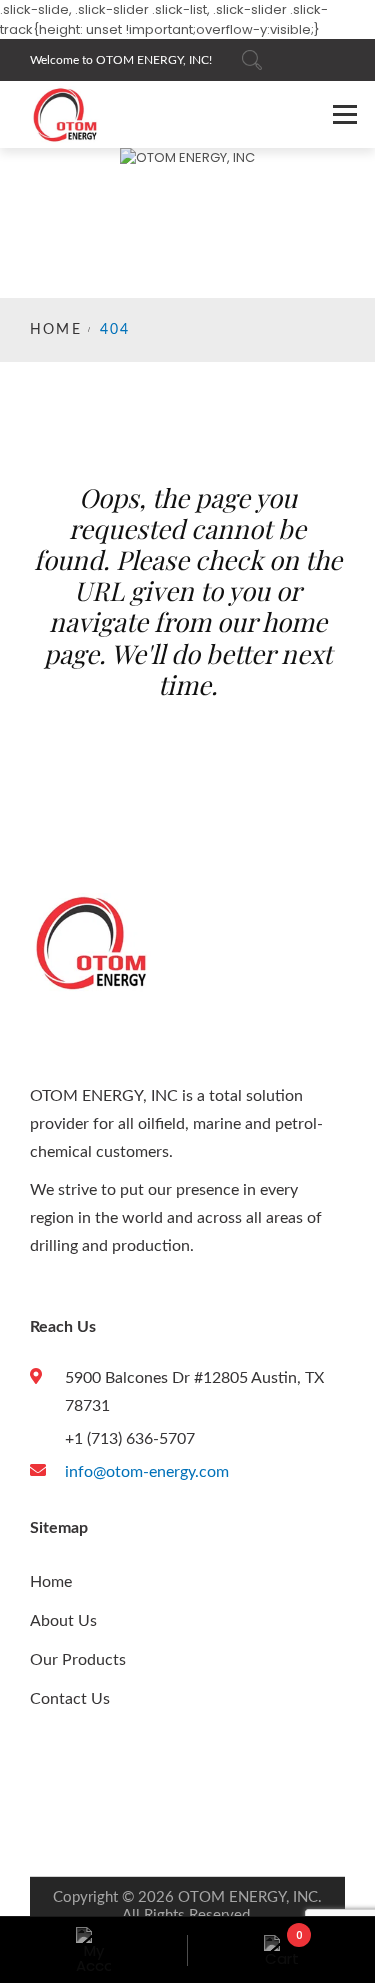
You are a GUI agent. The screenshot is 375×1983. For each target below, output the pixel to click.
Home (56, 330)
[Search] (252, 60)
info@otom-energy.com (147, 1472)
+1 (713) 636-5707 (130, 1439)
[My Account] (93, 1950)
